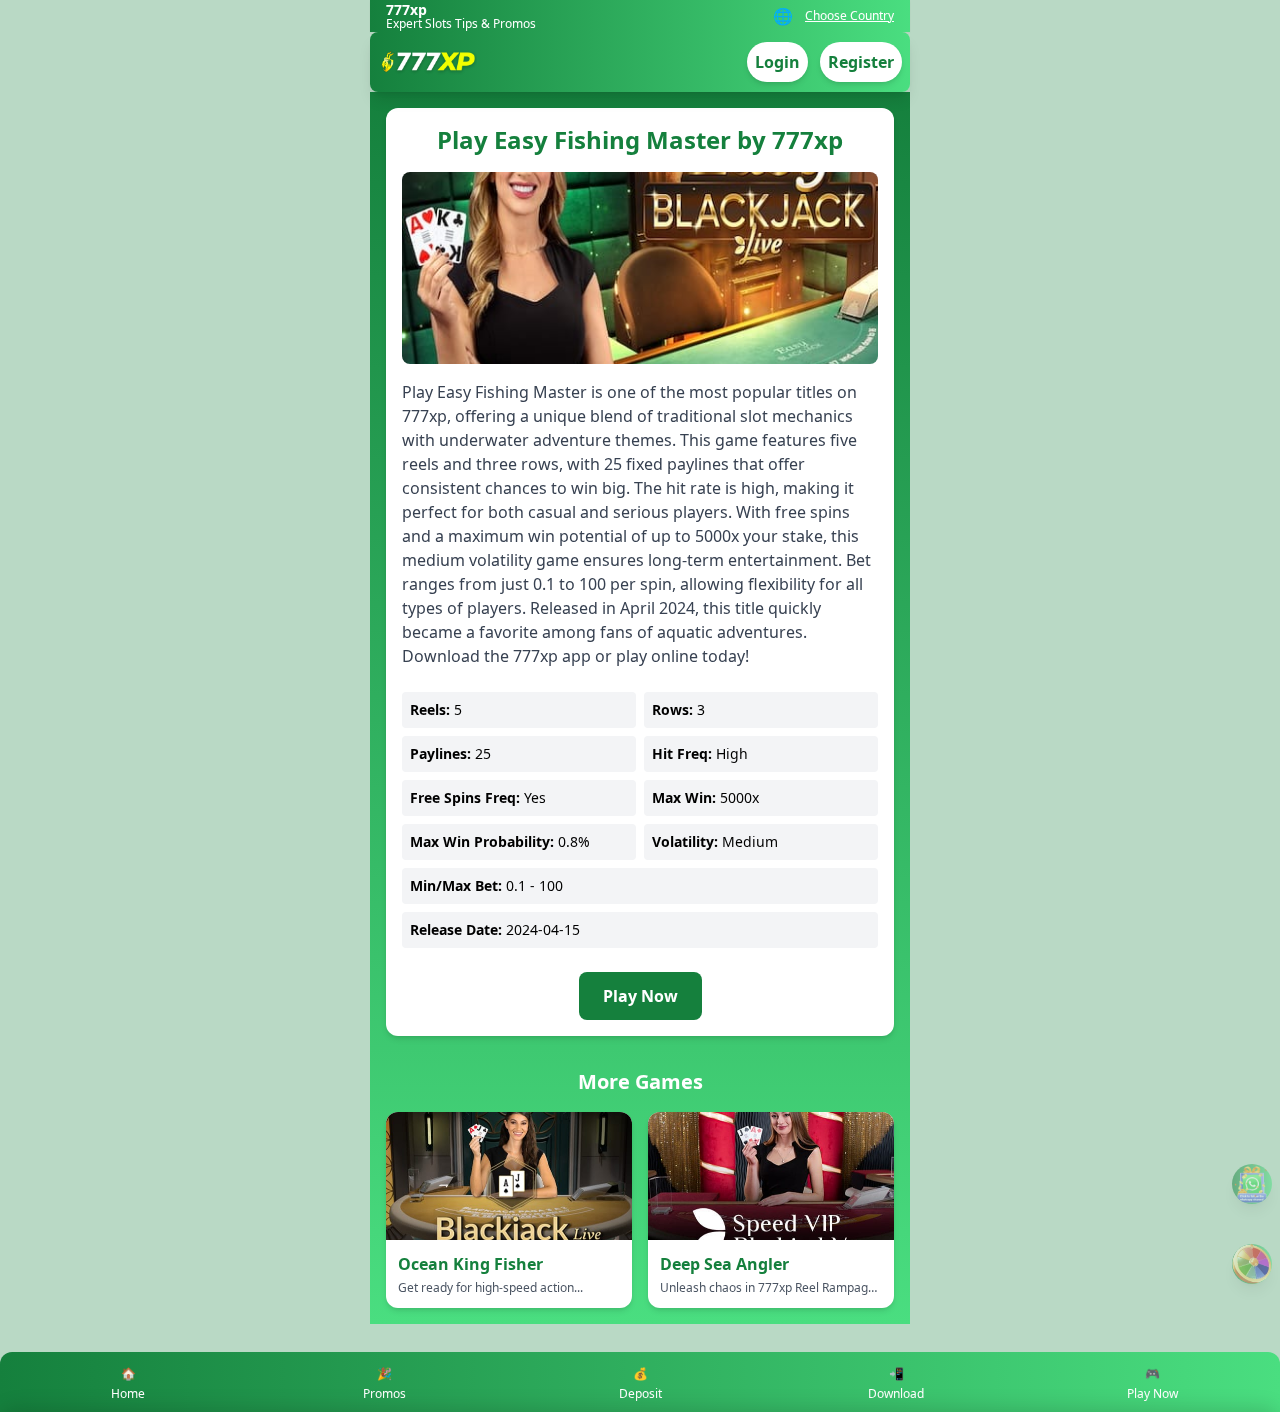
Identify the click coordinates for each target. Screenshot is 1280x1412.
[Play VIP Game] (1252, 1264)
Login (777, 62)
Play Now (640, 996)
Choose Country (849, 16)
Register (861, 62)
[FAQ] (1252, 1184)
